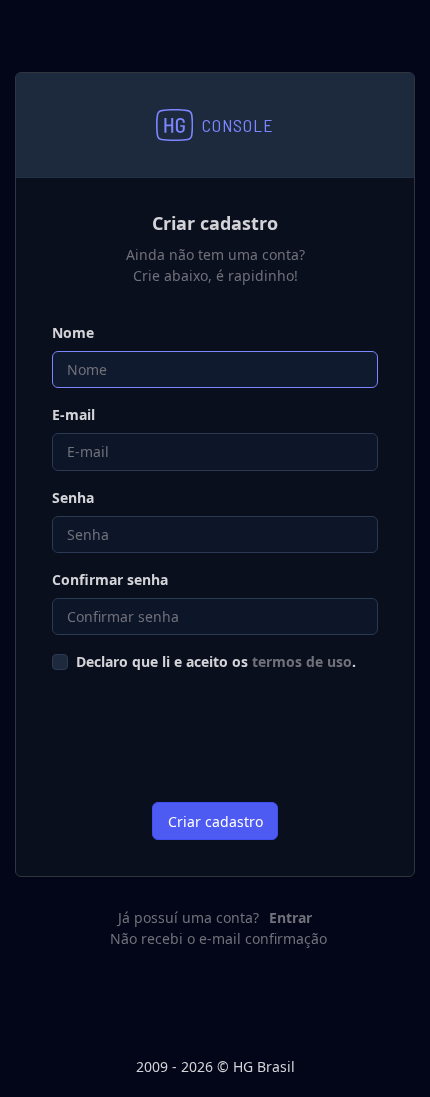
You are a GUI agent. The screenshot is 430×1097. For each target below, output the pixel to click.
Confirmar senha (110, 579)
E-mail (73, 414)
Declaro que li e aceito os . (216, 661)
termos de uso (302, 661)
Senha (73, 497)
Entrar (290, 917)
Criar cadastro (215, 821)
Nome (73, 332)
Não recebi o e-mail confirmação (218, 938)
